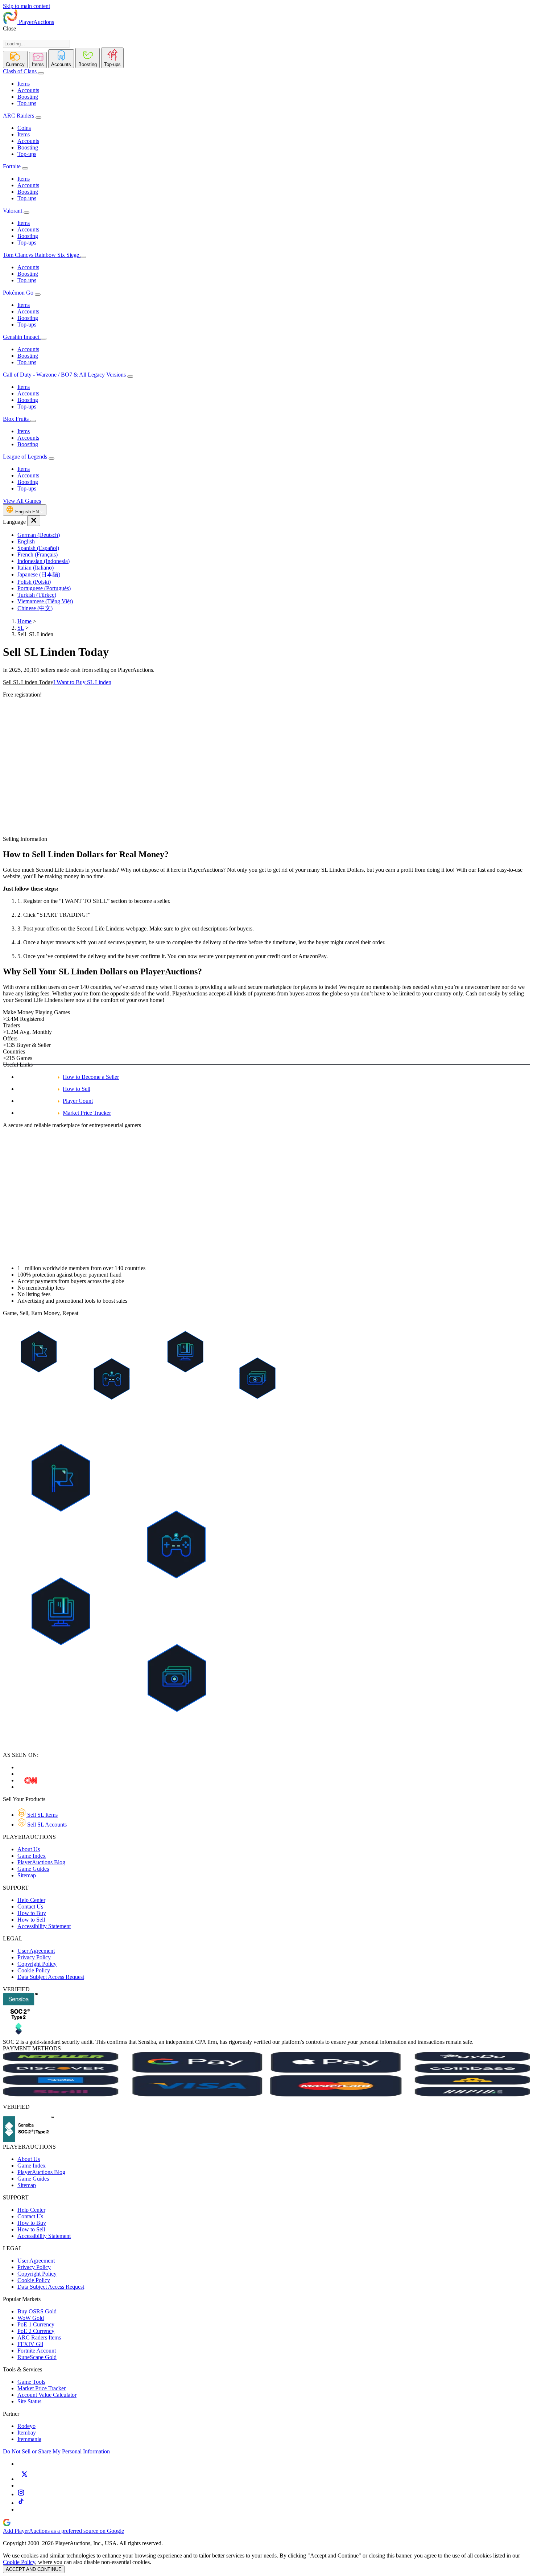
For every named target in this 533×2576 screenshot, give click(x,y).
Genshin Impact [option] (22, 337)
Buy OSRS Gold (37, 2311)
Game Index (32, 1856)
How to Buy (32, 1913)
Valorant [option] (13, 211)
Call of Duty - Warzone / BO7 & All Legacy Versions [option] (65, 375)
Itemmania (29, 2439)
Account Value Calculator (47, 2395)
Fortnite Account (37, 2351)
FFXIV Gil (30, 2344)
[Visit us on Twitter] (24, 2479)
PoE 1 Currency (36, 2324)
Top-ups (27, 103)
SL (21, 628)
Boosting (28, 97)
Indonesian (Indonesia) (44, 561)
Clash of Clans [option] (20, 71)
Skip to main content (26, 6)
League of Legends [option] (26, 457)
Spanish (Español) (38, 548)
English (26, 541)
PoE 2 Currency (36, 2331)
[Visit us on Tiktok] (21, 2503)
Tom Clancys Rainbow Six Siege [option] (42, 255)
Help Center (31, 1900)
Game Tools (31, 2382)
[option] (274, 535)
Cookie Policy (34, 1970)
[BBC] (31, 1780)
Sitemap (27, 1875)
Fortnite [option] (12, 166)
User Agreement (36, 1951)
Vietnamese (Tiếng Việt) (45, 601)
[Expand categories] (41, 73)
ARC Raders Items (39, 2337)
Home (24, 621)
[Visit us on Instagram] (21, 2494)
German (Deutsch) (39, 535)
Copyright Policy (37, 1964)
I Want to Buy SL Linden (82, 682)
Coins (24, 128)
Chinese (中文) (35, 608)
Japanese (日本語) (39, 574)
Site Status (29, 2401)
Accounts (28, 90)
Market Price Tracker (87, 1113)
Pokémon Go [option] (19, 293)
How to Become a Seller (91, 1077)
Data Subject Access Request (51, 1977)
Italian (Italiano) (36, 568)
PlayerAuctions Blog (41, 1862)
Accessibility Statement (44, 1926)
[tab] (15, 59)
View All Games (22, 501)
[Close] (34, 521)
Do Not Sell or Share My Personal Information (56, 2451)
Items (24, 84)
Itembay (27, 2433)
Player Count (78, 1101)
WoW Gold (31, 2318)
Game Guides (33, 1869)
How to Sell (77, 1089)
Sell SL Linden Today (28, 682)
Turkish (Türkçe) (37, 595)
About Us (29, 1849)
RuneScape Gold (37, 2357)
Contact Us (30, 1907)
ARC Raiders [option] (18, 116)
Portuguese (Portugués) (44, 588)
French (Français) (38, 554)
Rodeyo (26, 2426)
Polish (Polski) (34, 582)
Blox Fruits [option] (16, 419)
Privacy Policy (34, 1957)
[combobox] (36, 44)
